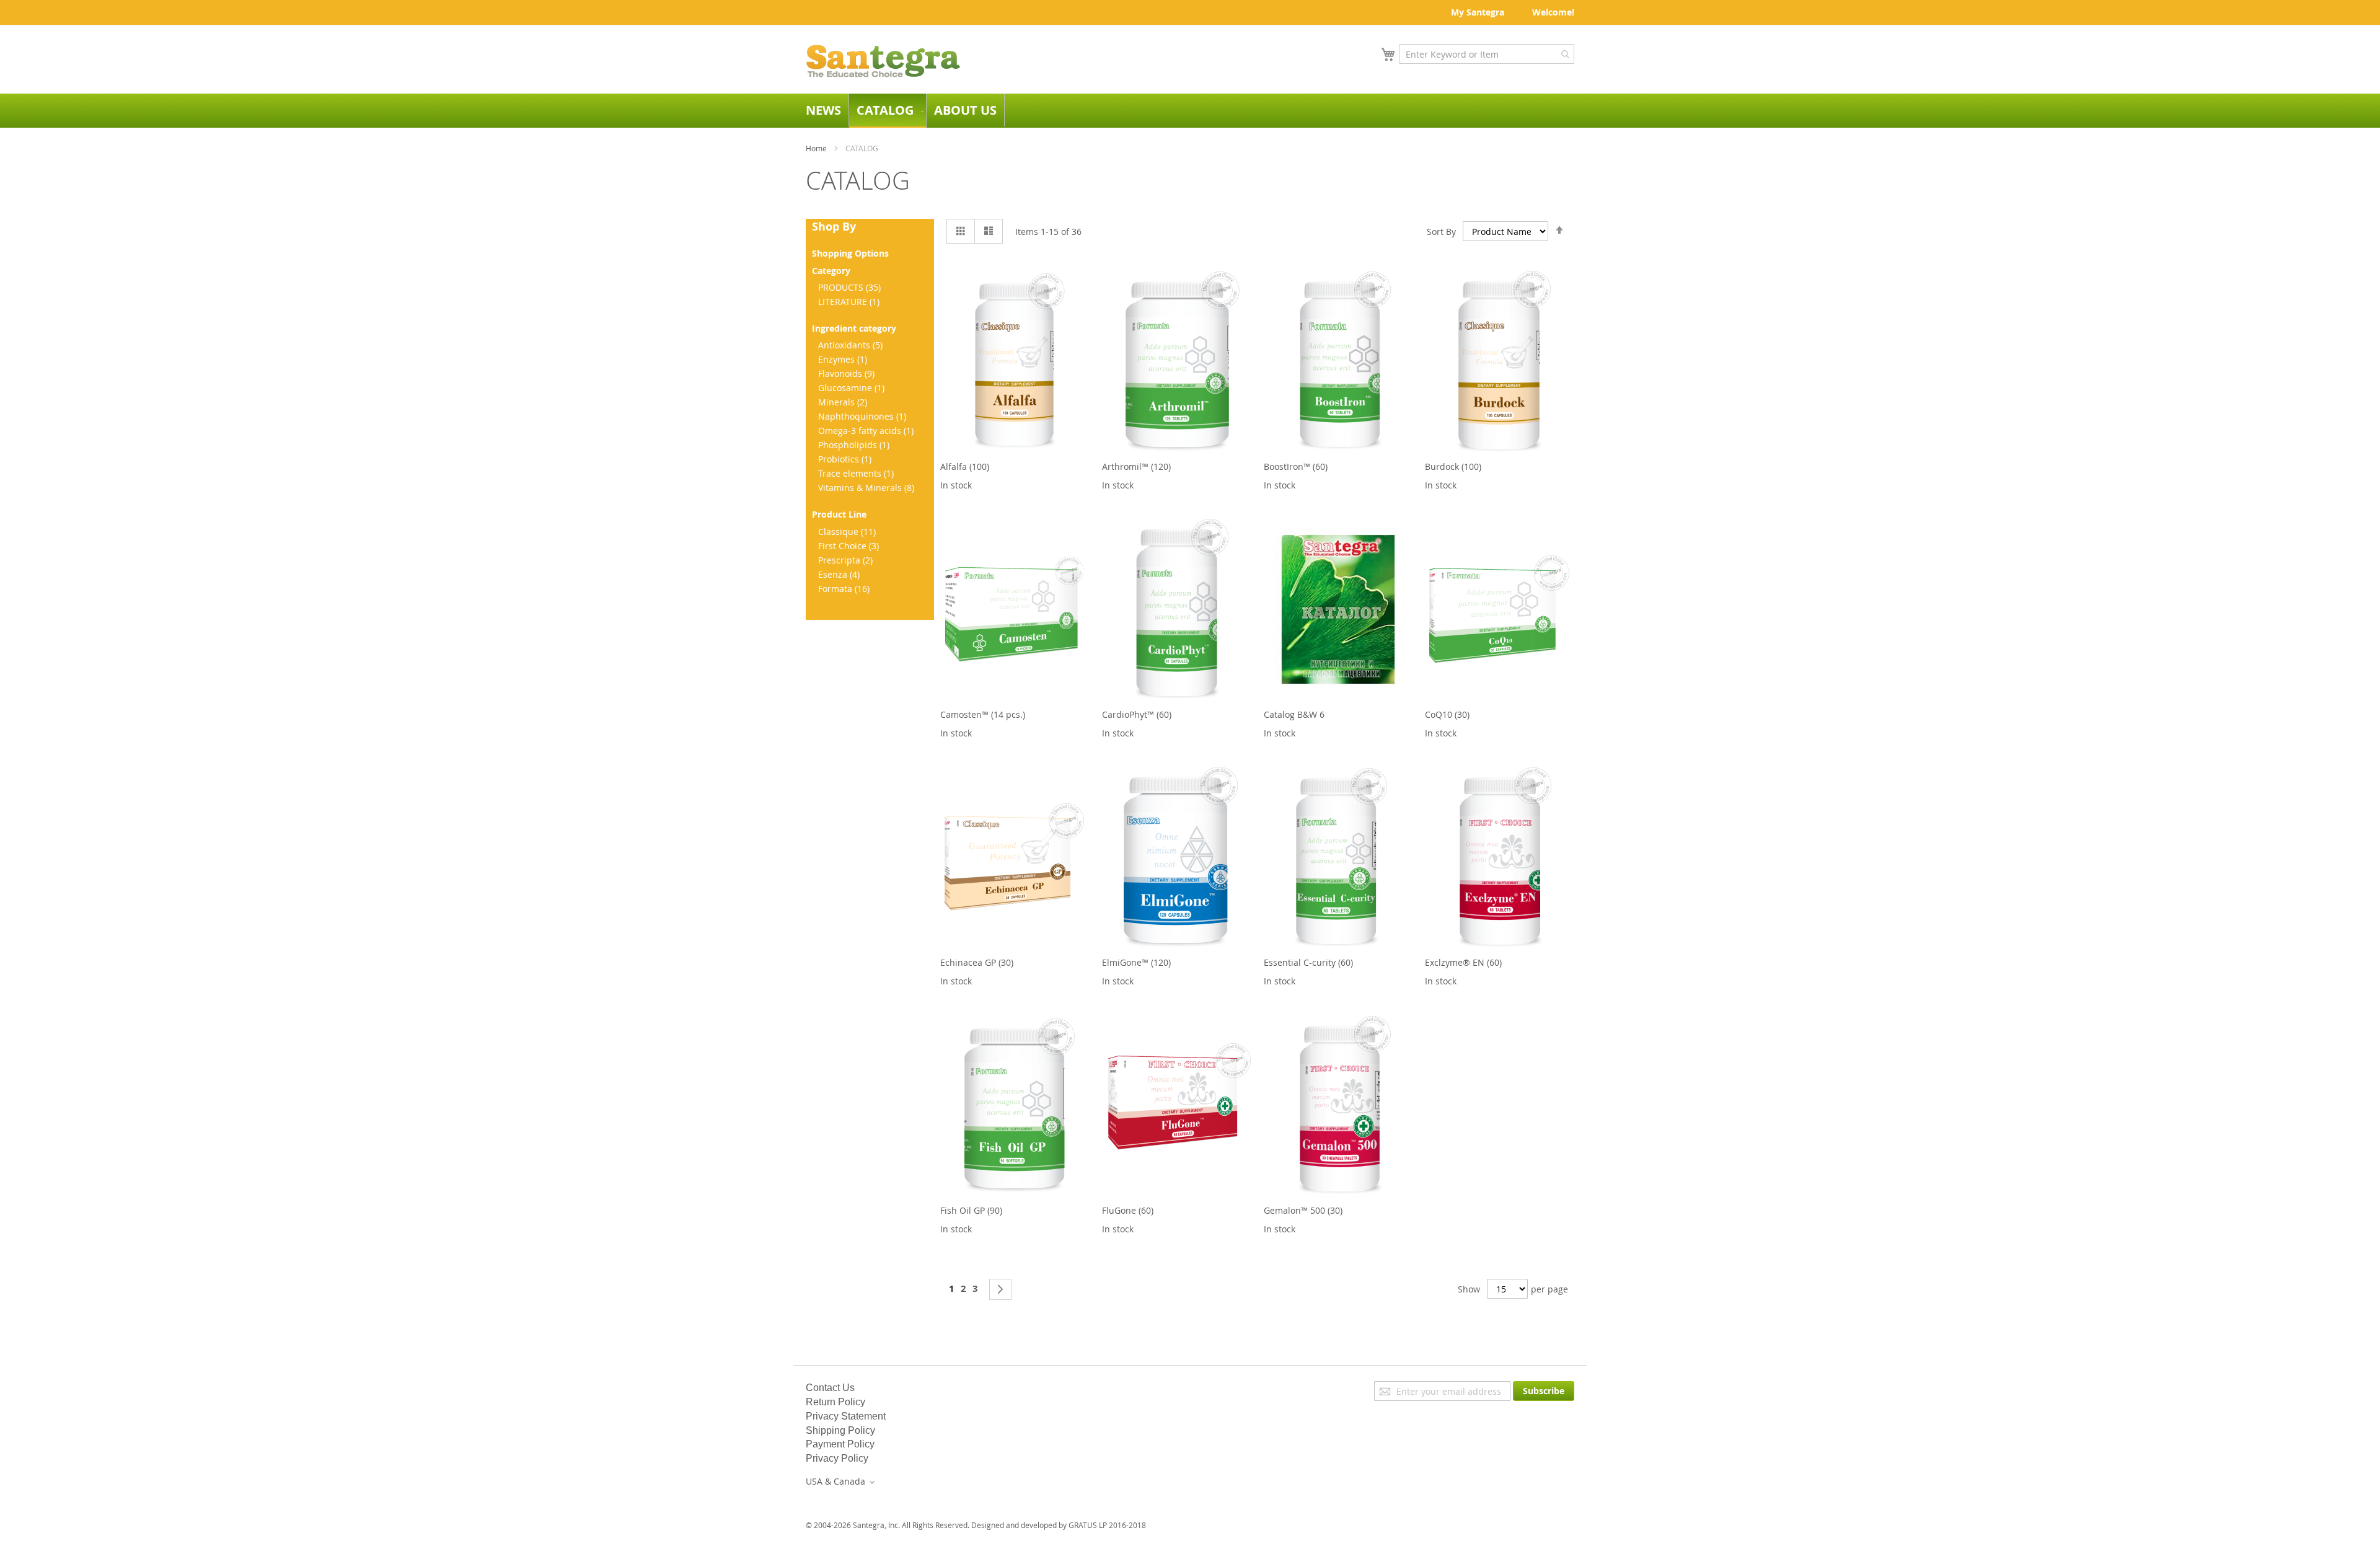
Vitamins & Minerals (868, 488)
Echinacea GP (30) (977, 962)
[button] (842, 1482)
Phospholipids (855, 445)
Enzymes (844, 359)
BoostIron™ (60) (1296, 466)
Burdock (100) (1453, 466)
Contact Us (830, 1388)
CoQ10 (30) (1447, 714)
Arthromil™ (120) (1136, 466)
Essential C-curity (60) (1308, 962)
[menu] (1190, 111)
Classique (848, 532)
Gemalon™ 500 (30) (1303, 1210)
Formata (845, 589)
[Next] (1000, 1289)
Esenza (840, 574)
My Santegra (1478, 12)
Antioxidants (852, 345)
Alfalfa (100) (965, 466)
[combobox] (1487, 54)
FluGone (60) (1128, 1210)
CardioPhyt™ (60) (1137, 714)
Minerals (844, 402)
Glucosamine (853, 388)
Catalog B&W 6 (1294, 714)
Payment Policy (840, 1444)
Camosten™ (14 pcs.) (983, 714)
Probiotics (846, 459)
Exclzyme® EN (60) (1463, 962)
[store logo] (883, 61)
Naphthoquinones (864, 416)
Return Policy (835, 1402)
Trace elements (857, 473)
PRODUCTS (851, 287)
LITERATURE (850, 302)
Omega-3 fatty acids (867, 431)
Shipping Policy (840, 1430)
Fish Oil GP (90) (971, 1210)
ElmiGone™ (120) (1136, 962)
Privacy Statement (846, 1416)
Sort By (1441, 232)
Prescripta (847, 560)
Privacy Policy (837, 1458)
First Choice (850, 546)
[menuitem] (823, 110)
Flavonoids (848, 373)
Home (816, 148)
